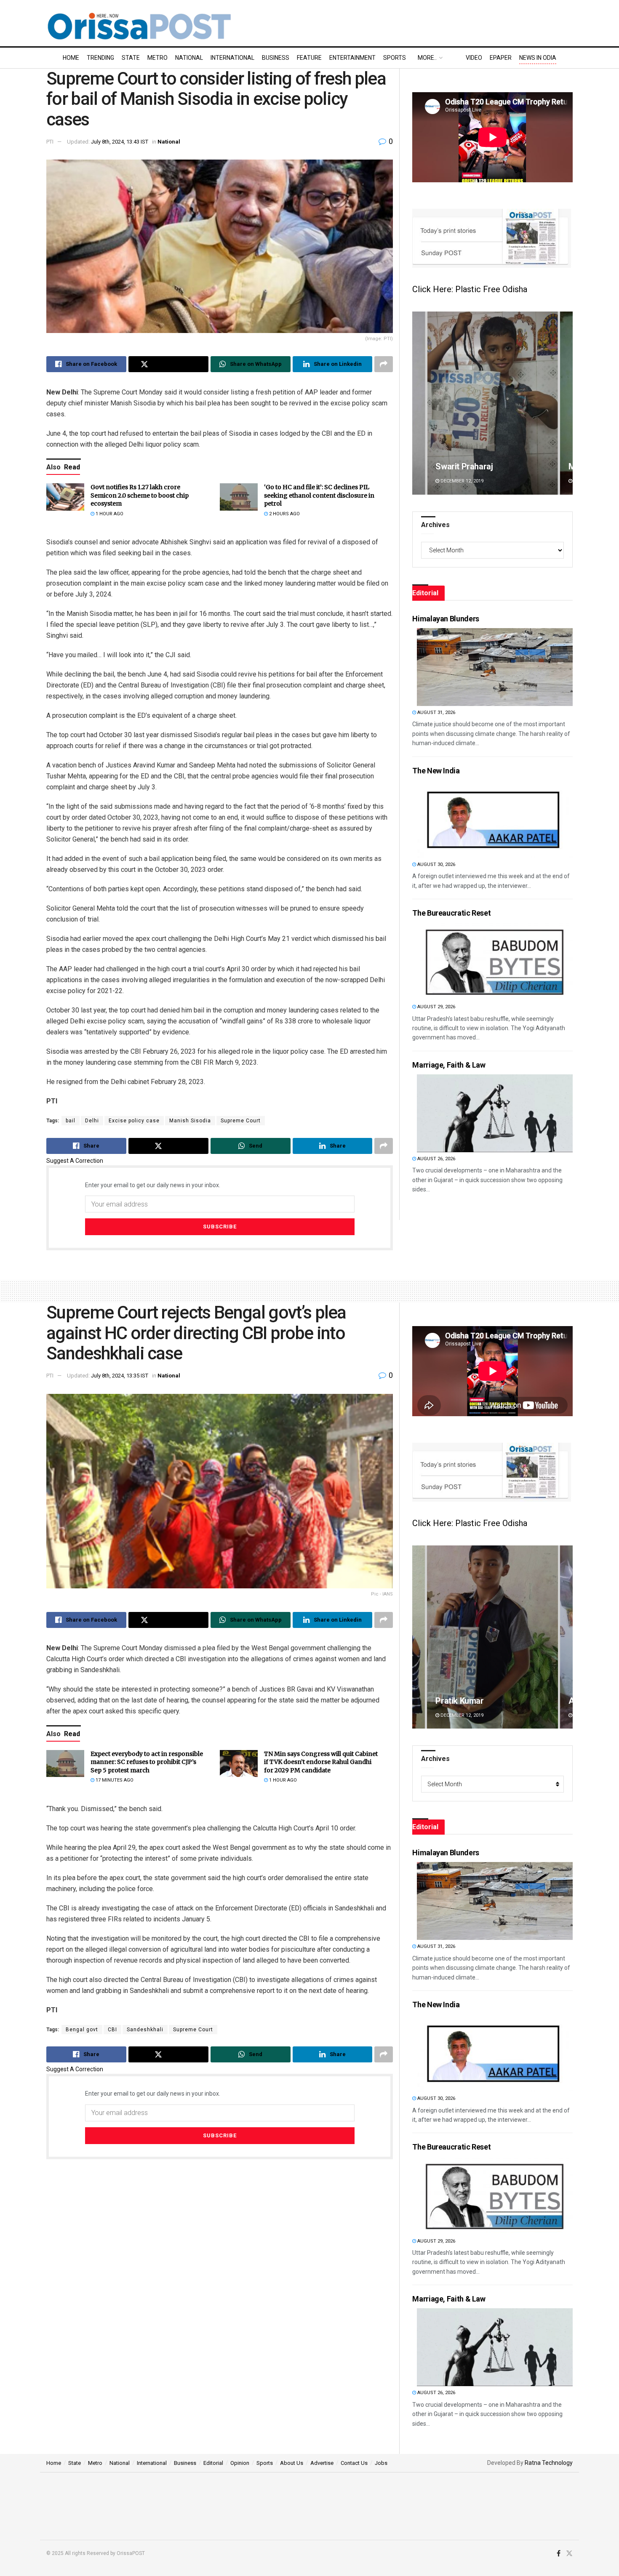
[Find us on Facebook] (559, 2554)
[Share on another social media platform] (384, 364)
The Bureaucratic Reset (451, 913)
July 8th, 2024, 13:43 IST (120, 142)
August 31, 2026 (436, 713)
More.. (427, 58)
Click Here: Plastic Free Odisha (470, 289)
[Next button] (566, 403)
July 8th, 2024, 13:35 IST (120, 1376)
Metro (157, 58)
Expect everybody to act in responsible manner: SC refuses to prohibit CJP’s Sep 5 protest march (147, 1762)
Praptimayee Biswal (472, 466)
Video (474, 58)
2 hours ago (284, 514)
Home (71, 58)
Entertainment (352, 58)
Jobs (381, 2463)
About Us (292, 2463)
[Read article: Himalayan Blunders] (495, 667)
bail (71, 1121)
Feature (309, 58)
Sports (395, 58)
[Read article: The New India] (495, 819)
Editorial (213, 2463)
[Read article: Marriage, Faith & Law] (495, 1113)
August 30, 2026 (436, 864)
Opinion (240, 2463)
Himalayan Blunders (446, 619)
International (232, 58)
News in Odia (538, 58)
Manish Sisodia (190, 1121)
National (189, 58)
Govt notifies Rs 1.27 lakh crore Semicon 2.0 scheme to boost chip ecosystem (140, 495)
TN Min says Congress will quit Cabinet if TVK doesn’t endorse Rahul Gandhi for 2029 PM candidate (321, 1762)
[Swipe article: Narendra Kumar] (492, 1637)
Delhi (92, 1121)
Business (276, 58)
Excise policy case (134, 1121)
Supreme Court (241, 1121)
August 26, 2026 (436, 1159)
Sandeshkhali (145, 2030)
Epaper (501, 58)
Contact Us (354, 2463)
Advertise (322, 2463)
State (131, 58)
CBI (112, 2030)
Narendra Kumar (466, 1701)
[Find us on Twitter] (569, 2554)
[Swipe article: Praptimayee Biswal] (492, 403)
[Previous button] (419, 403)
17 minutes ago (114, 1780)
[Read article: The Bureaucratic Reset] (495, 961)
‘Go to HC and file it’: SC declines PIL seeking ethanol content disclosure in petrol (319, 495)
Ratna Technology (549, 2463)
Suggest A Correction (75, 1161)
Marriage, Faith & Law (449, 1065)
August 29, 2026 (436, 1007)
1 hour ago (109, 514)
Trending (100, 58)
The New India (436, 771)
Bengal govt (82, 2030)
